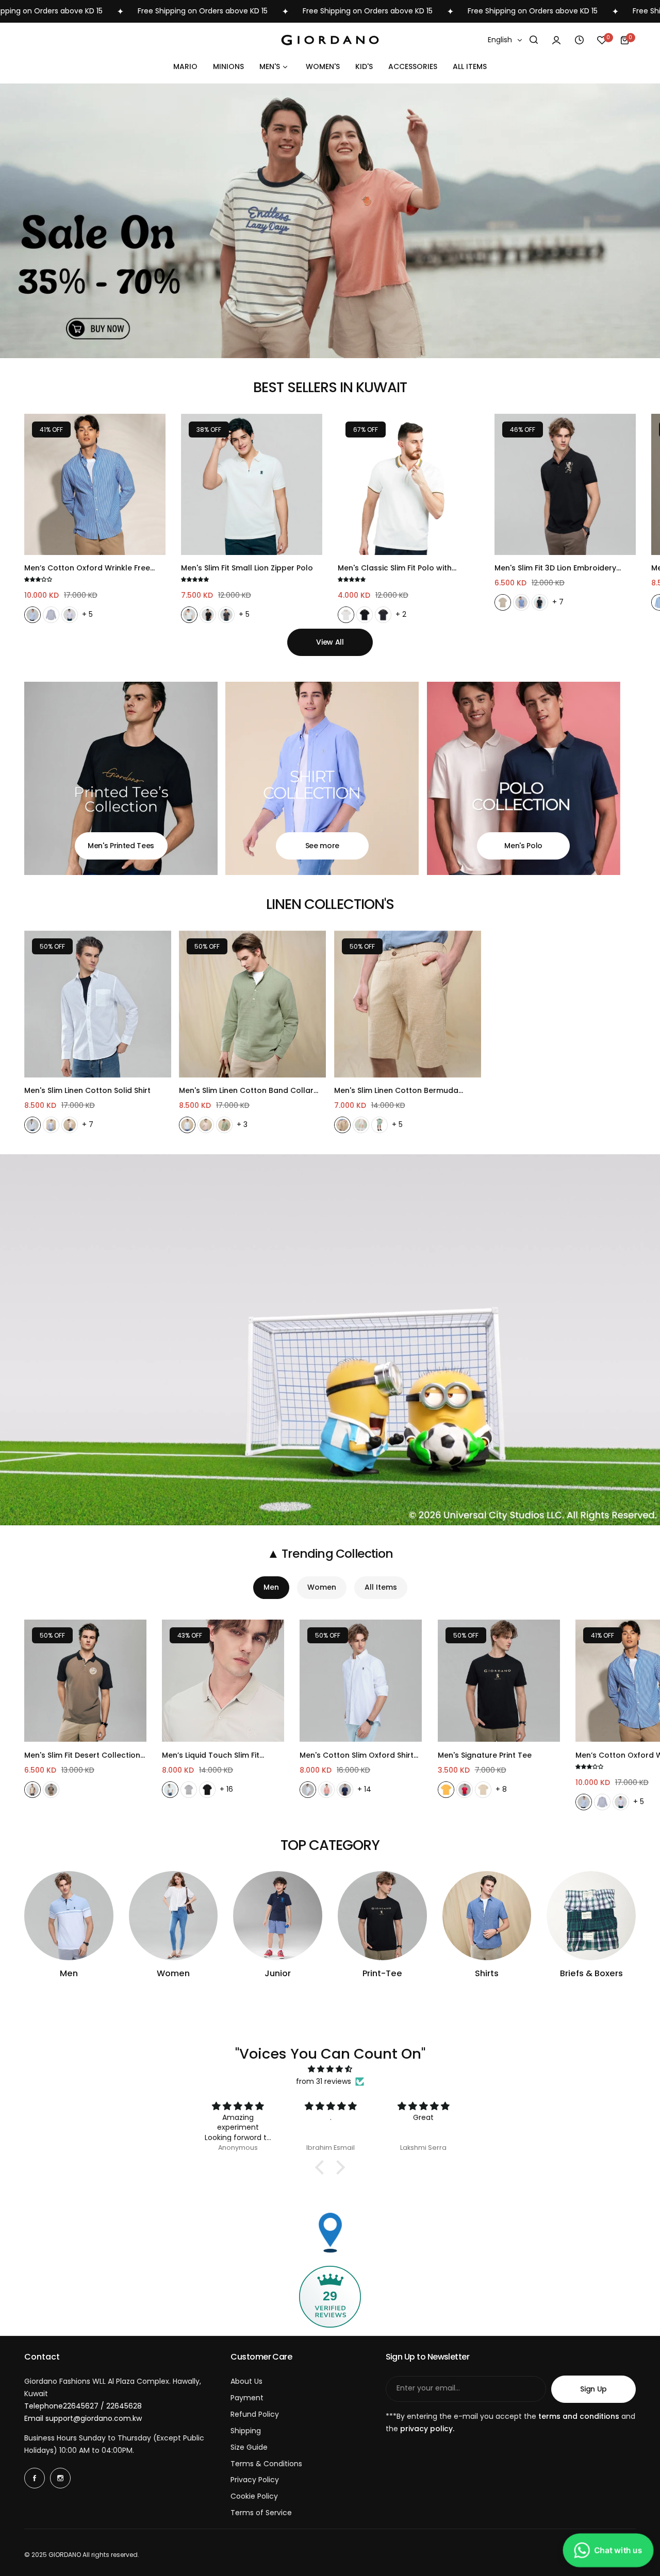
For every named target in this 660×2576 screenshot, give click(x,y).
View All (330, 642)
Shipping (246, 2431)
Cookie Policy (254, 2496)
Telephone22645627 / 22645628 (83, 2406)
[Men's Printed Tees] (121, 778)
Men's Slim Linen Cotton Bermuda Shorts (396, 1091)
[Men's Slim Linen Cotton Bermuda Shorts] (408, 1004)
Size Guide (249, 2447)
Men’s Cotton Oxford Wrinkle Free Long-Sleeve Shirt (87, 568)
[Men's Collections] (69, 1916)
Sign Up (593, 2389)
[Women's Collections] (174, 1916)
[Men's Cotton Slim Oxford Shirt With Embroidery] (361, 1681)
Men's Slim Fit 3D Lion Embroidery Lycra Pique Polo (555, 568)
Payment (247, 2398)
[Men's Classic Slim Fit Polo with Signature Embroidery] (408, 484)
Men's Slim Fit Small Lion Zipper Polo (247, 568)
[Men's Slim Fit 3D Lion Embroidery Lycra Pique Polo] (565, 484)
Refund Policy (255, 2414)
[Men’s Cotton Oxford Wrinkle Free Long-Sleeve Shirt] (95, 484)
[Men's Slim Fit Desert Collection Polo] (85, 1681)
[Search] (534, 40)
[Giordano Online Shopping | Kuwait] (330, 40)
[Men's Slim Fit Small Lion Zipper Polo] (252, 484)
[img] (330, 2069)
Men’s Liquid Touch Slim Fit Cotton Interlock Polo (211, 1755)
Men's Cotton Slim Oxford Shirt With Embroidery (357, 1755)
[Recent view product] (579, 40)
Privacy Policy (255, 2480)
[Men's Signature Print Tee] (499, 1681)
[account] (556, 40)
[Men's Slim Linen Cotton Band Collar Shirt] (252, 1004)
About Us (246, 2381)
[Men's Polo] (524, 778)
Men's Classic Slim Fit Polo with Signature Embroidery (395, 568)
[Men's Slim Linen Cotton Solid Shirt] (98, 1004)
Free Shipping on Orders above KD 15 (93, 11)
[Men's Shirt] (322, 778)
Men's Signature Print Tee (485, 1755)
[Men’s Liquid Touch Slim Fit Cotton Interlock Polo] (223, 1681)
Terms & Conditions (266, 2464)
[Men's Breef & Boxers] (591, 1916)
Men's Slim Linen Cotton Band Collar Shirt (246, 1091)
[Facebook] (35, 2478)
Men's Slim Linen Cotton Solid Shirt (87, 1090)
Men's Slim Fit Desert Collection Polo (82, 1755)
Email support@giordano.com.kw (83, 2418)
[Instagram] (60, 2478)
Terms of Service (261, 2513)
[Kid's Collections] (278, 1916)
